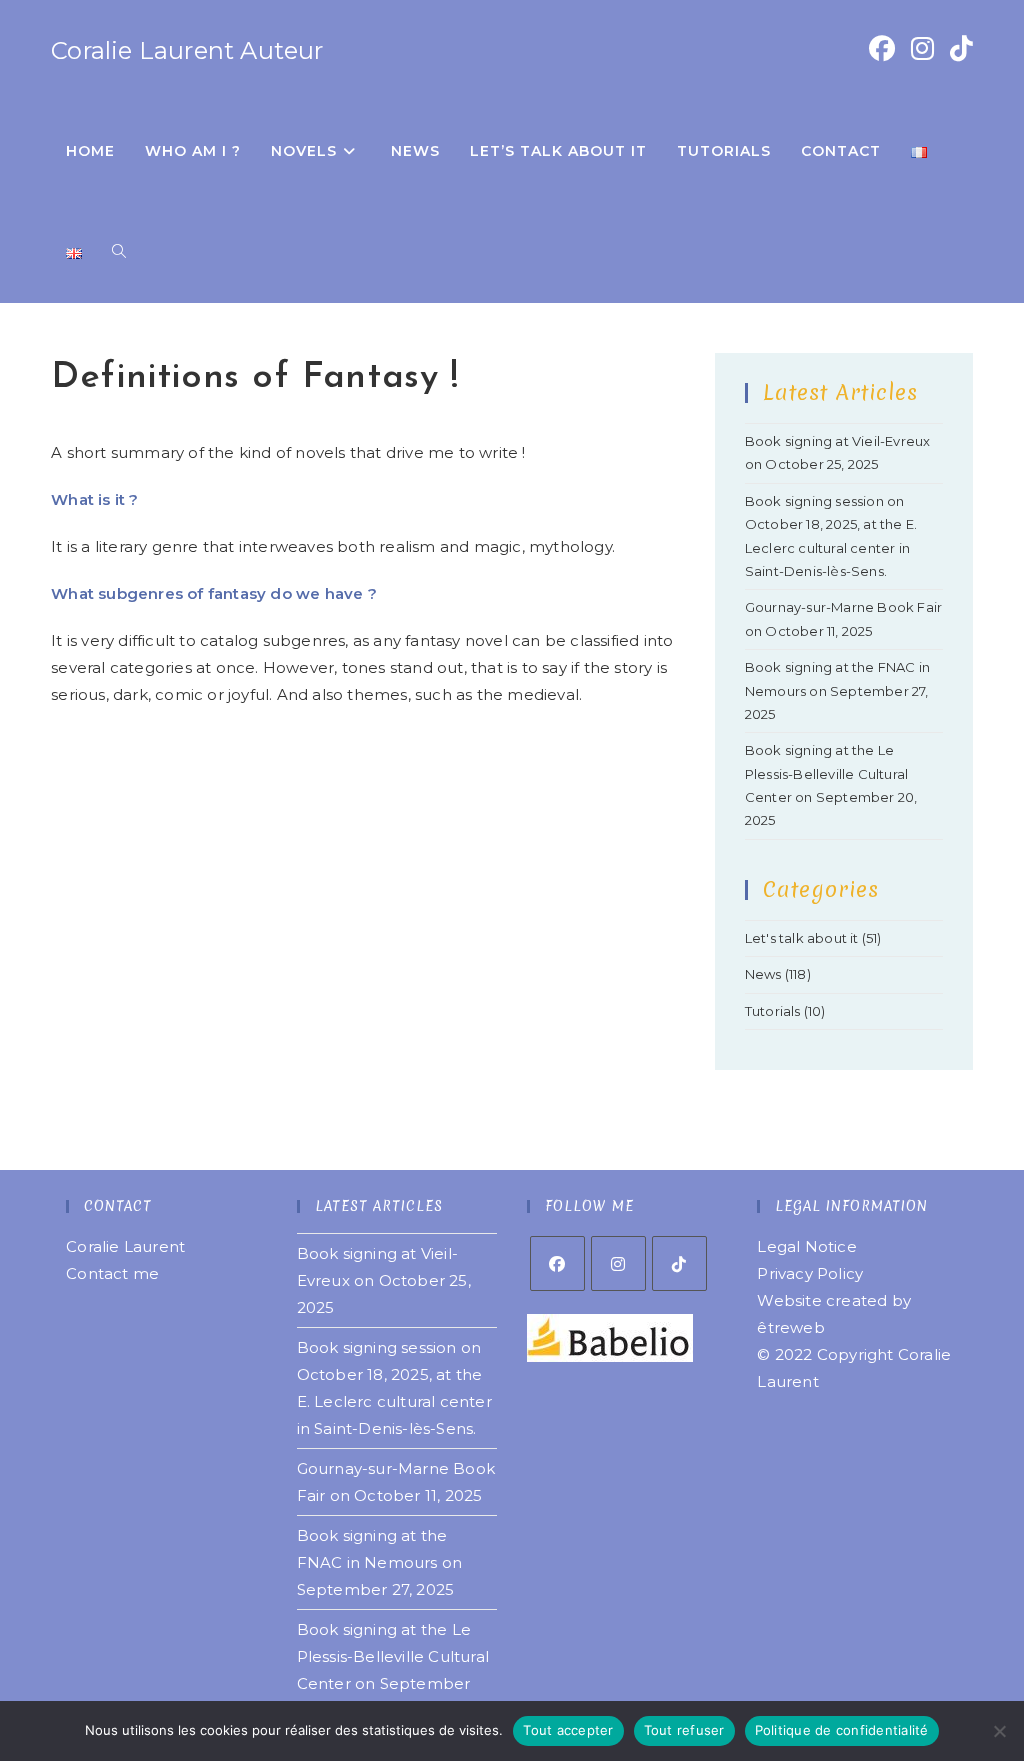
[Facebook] (557, 1263)
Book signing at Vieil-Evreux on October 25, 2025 (384, 1280)
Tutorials (773, 1011)
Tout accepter (568, 1730)
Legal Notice (806, 1246)
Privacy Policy (810, 1273)
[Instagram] (618, 1263)
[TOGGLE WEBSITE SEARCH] (119, 252)
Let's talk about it (802, 938)
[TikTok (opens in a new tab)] (961, 49)
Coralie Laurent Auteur (187, 50)
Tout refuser (684, 1730)
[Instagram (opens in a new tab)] (922, 49)
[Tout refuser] (999, 1731)
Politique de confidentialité (842, 1730)
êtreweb (790, 1327)
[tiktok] (679, 1263)
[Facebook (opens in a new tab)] (882, 49)
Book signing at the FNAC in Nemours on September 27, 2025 (837, 690)
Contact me (112, 1273)
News (763, 974)
